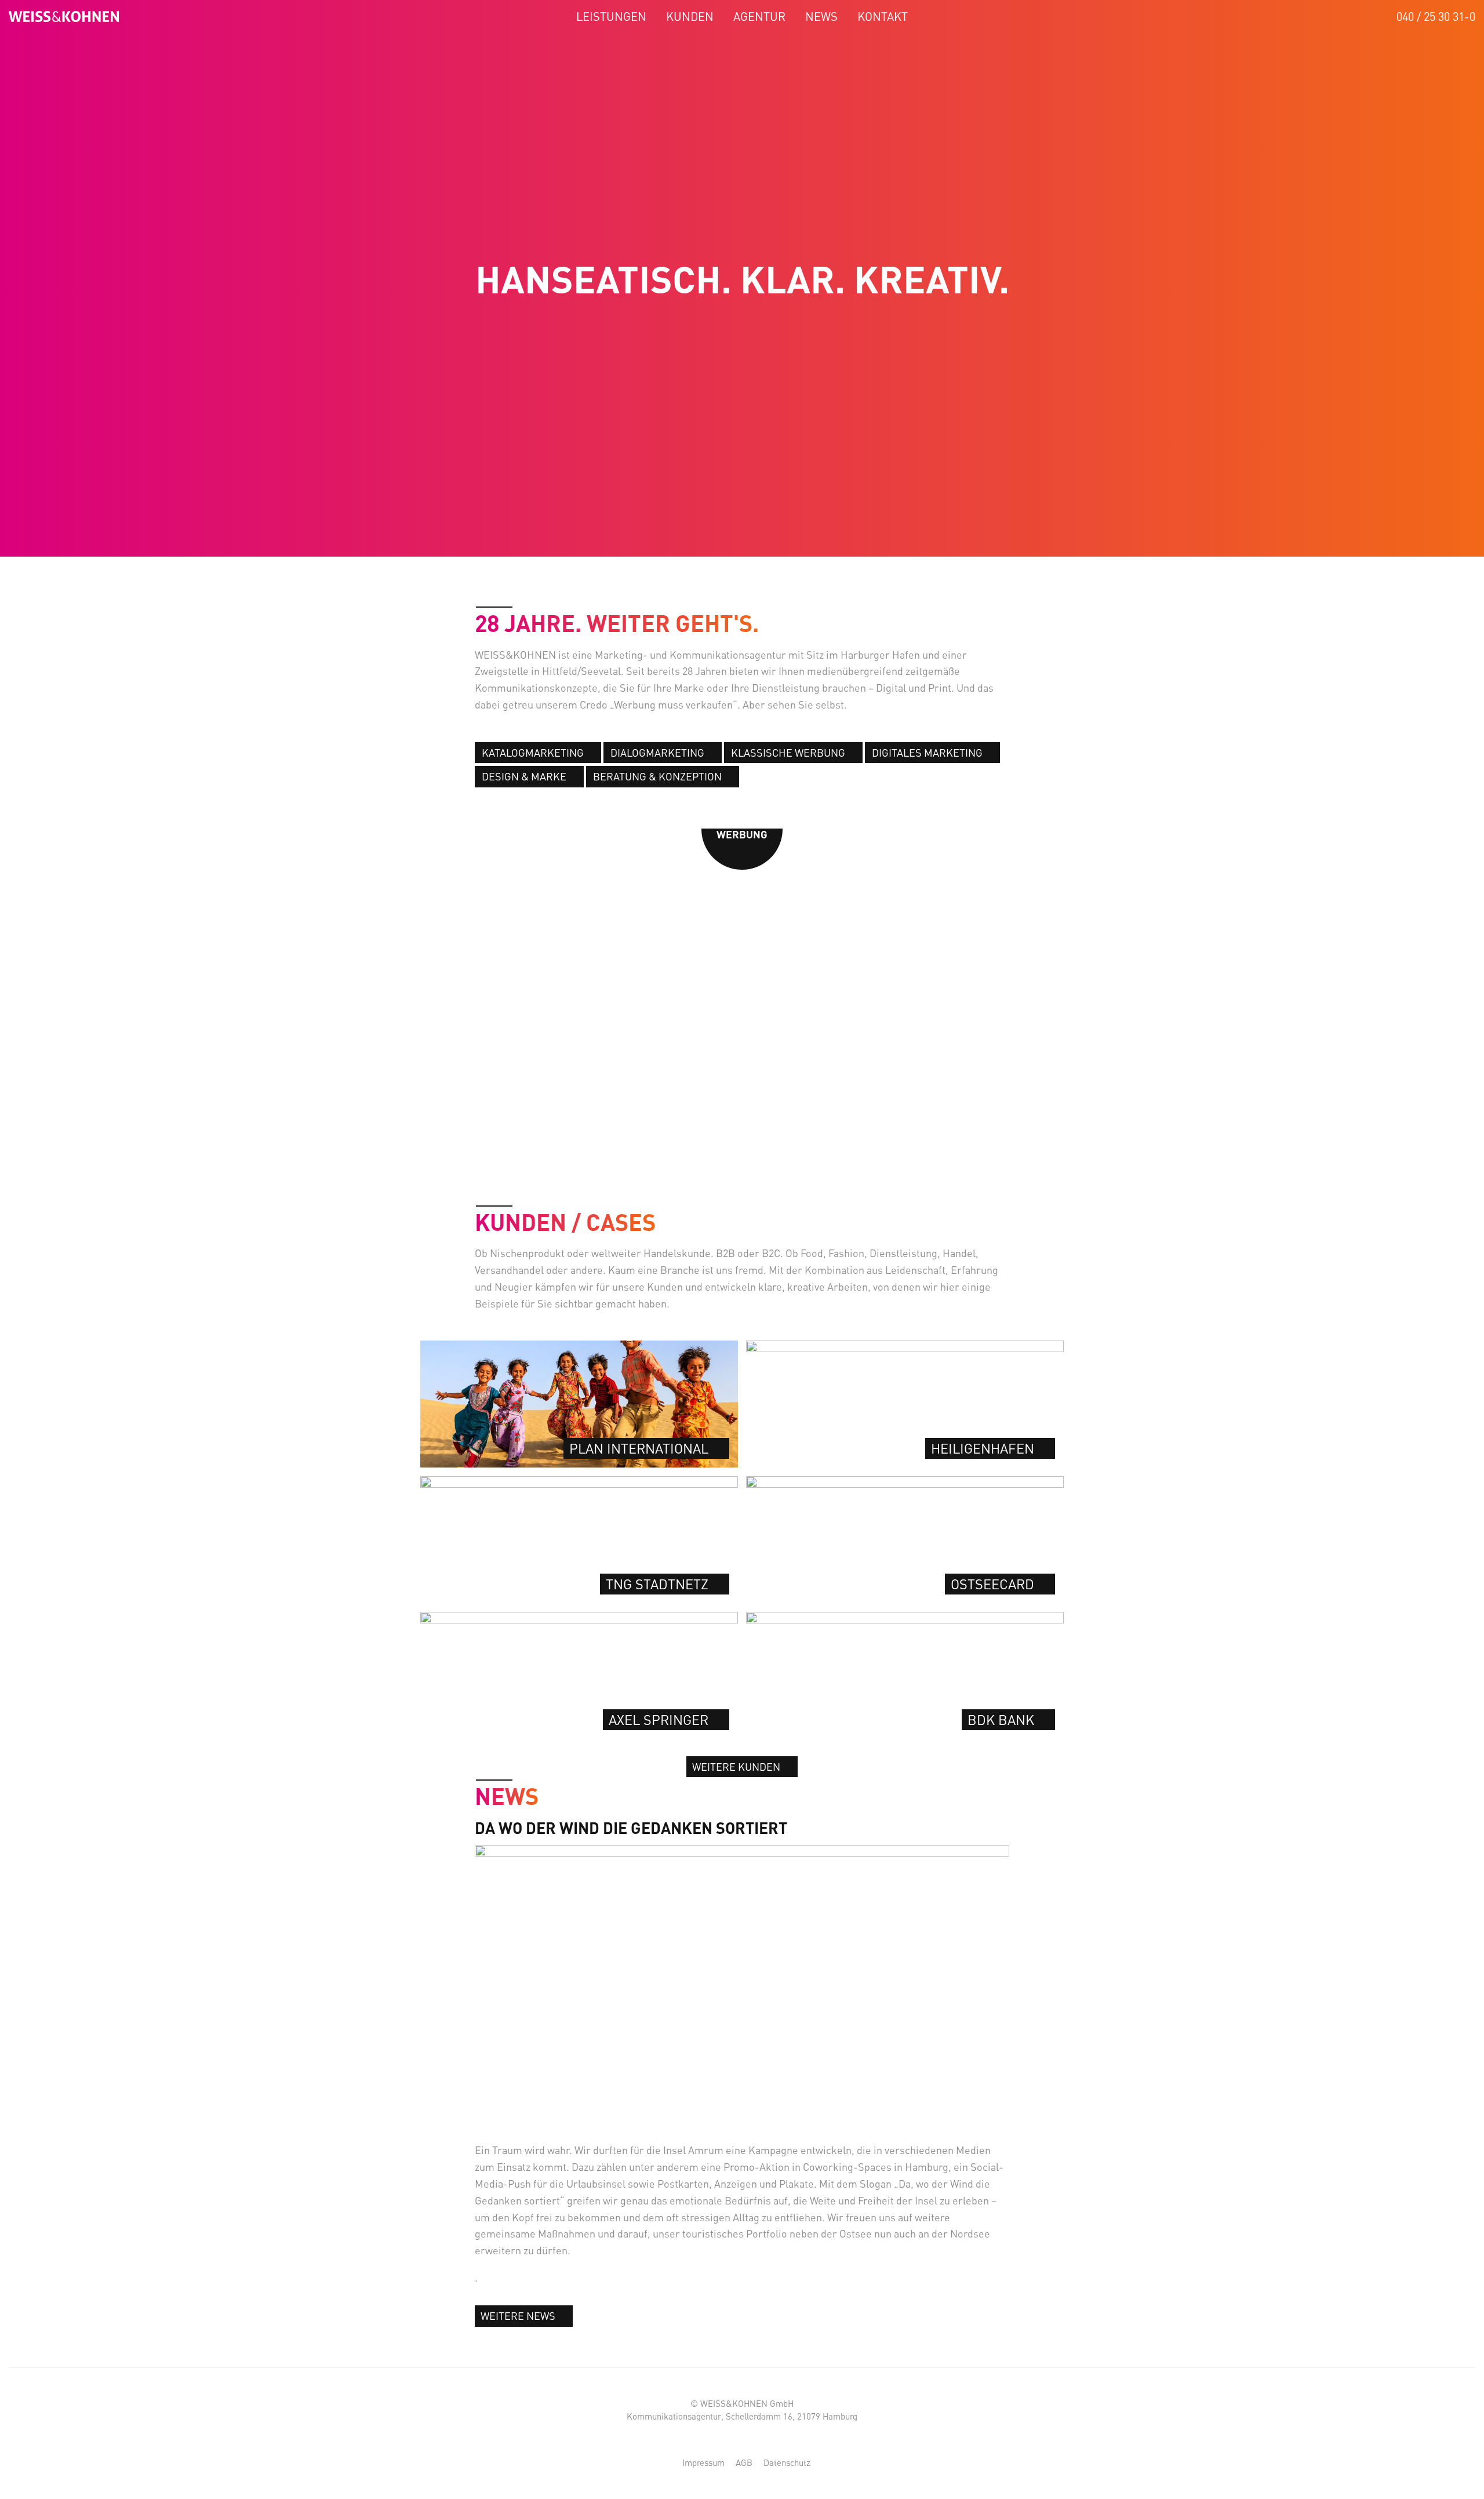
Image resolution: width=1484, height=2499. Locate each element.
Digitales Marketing (927, 753)
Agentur (759, 17)
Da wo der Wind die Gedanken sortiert (631, 1828)
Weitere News (518, 2316)
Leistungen (611, 17)
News (821, 17)
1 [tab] (706, 1159)
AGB (744, 2462)
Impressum (703, 2462)
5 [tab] (764, 1159)
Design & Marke (524, 776)
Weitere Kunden (736, 1767)
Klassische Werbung (788, 753)
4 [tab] (749, 1159)
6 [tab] (778, 1159)
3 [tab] (735, 1159)
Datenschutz (787, 2462)
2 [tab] (720, 1159)
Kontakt (883, 17)
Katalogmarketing (533, 753)
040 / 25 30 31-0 (1436, 17)
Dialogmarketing (657, 753)
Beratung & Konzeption (657, 776)
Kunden (690, 17)
